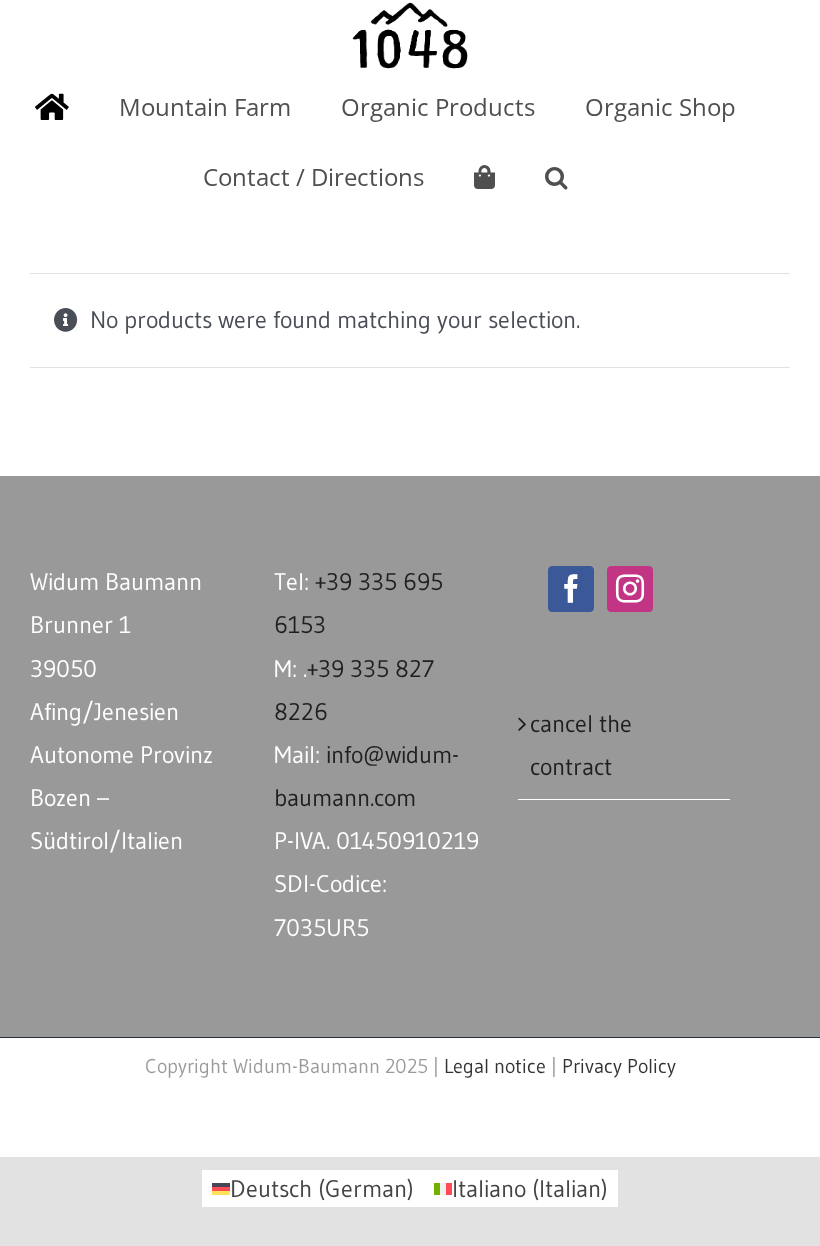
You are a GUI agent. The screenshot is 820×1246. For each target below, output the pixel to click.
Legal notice (495, 1066)
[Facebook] (571, 589)
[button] (556, 177)
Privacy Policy (619, 1066)
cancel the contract (581, 745)
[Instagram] (630, 589)
